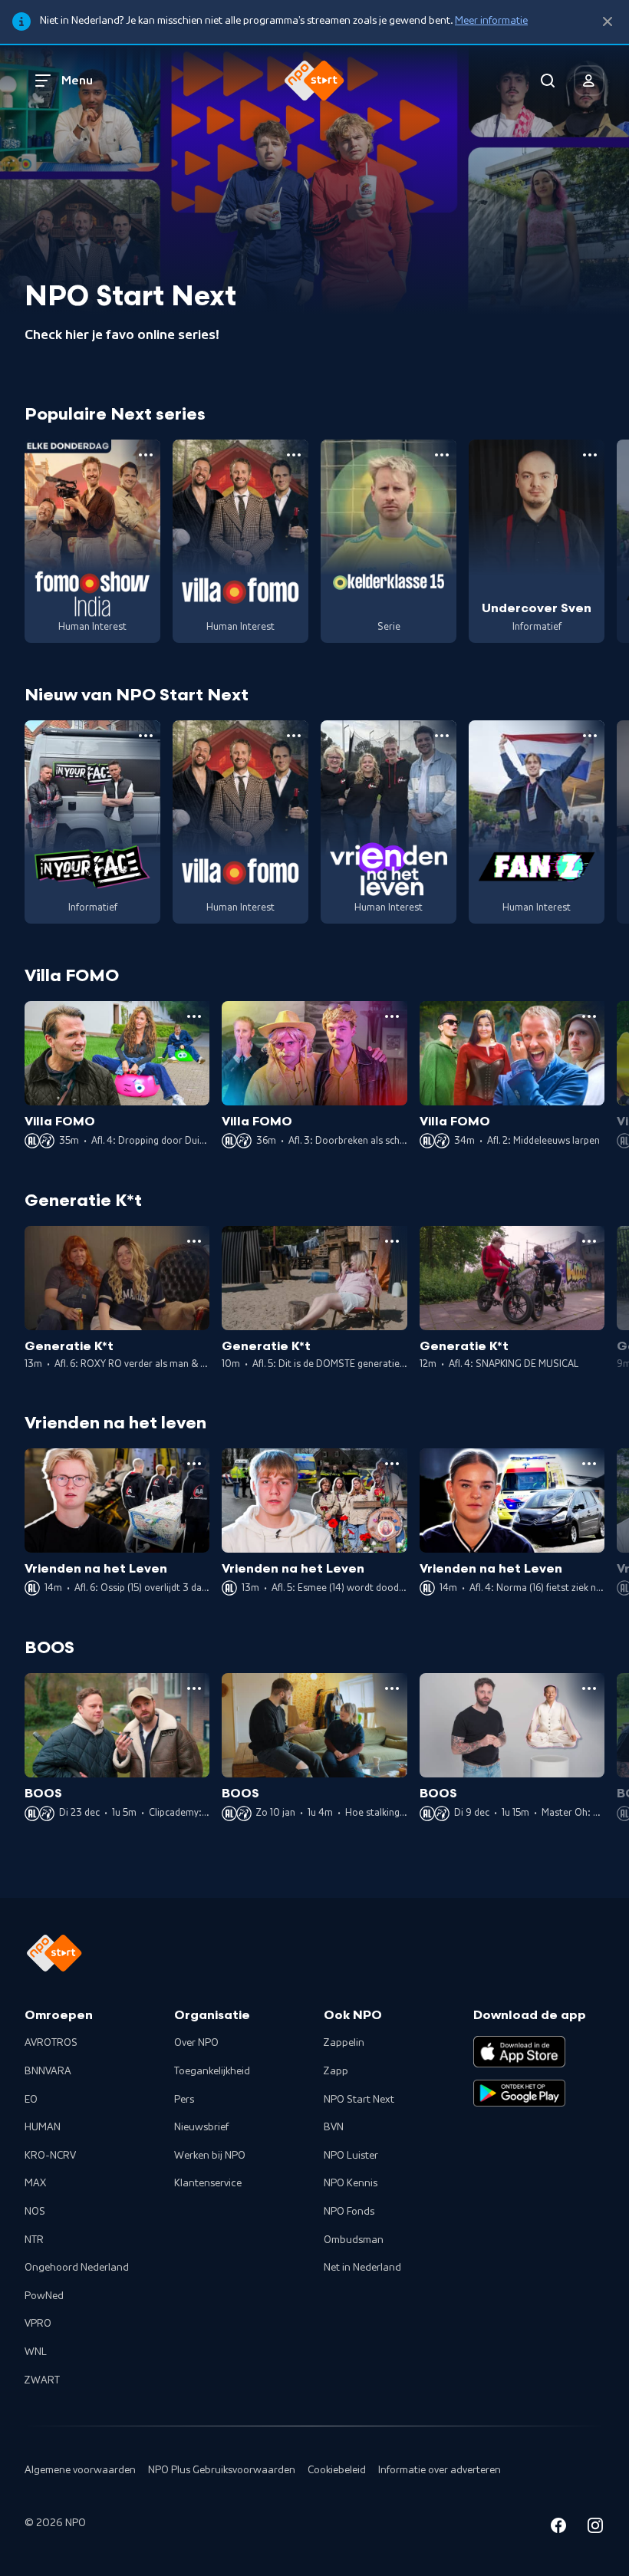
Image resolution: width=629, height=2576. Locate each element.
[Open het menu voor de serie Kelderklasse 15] (442, 455)
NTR (34, 2240)
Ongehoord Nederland (77, 2268)
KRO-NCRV (50, 2156)
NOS (35, 2212)
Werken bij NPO (210, 2156)
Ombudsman (354, 2240)
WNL (36, 2352)
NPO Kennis (351, 2183)
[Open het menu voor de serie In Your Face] (146, 736)
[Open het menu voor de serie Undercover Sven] (590, 455)
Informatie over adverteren (440, 2470)
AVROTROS (51, 2043)
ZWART (42, 2380)
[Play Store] (519, 2093)
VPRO (38, 2324)
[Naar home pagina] (314, 81)
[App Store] (519, 2051)
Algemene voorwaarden (80, 2470)
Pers (184, 2100)
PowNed (44, 2296)
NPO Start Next (359, 2100)
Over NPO (196, 2043)
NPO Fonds (349, 2212)
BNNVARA (48, 2071)
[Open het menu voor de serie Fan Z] (590, 736)
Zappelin (344, 2043)
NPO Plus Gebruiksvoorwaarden (222, 2470)
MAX (35, 2183)
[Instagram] (595, 2528)
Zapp (336, 2071)
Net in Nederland (362, 2268)
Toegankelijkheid (212, 2071)
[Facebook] (558, 2528)
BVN (334, 2127)
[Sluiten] (608, 22)
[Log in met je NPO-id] (589, 81)
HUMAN (43, 2127)
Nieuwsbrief (201, 2127)
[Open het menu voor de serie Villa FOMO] (294, 455)
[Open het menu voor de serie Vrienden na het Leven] (442, 736)
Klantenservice (208, 2183)
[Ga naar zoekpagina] (548, 81)
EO (31, 2100)
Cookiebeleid (337, 2470)
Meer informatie (491, 21)
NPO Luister (351, 2156)
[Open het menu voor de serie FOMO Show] (146, 455)
